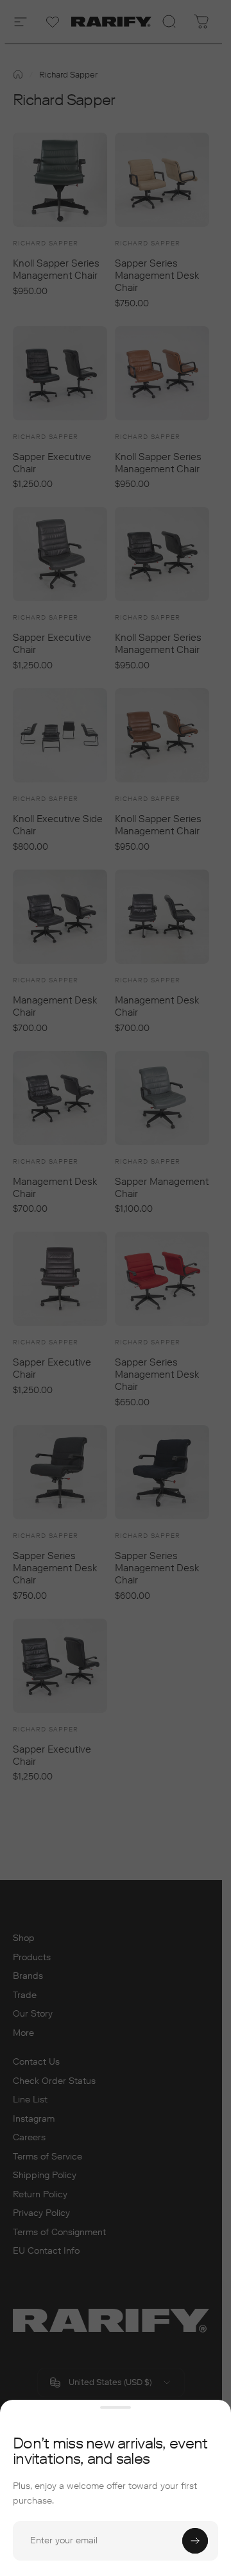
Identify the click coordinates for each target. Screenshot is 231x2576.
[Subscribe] (195, 2541)
